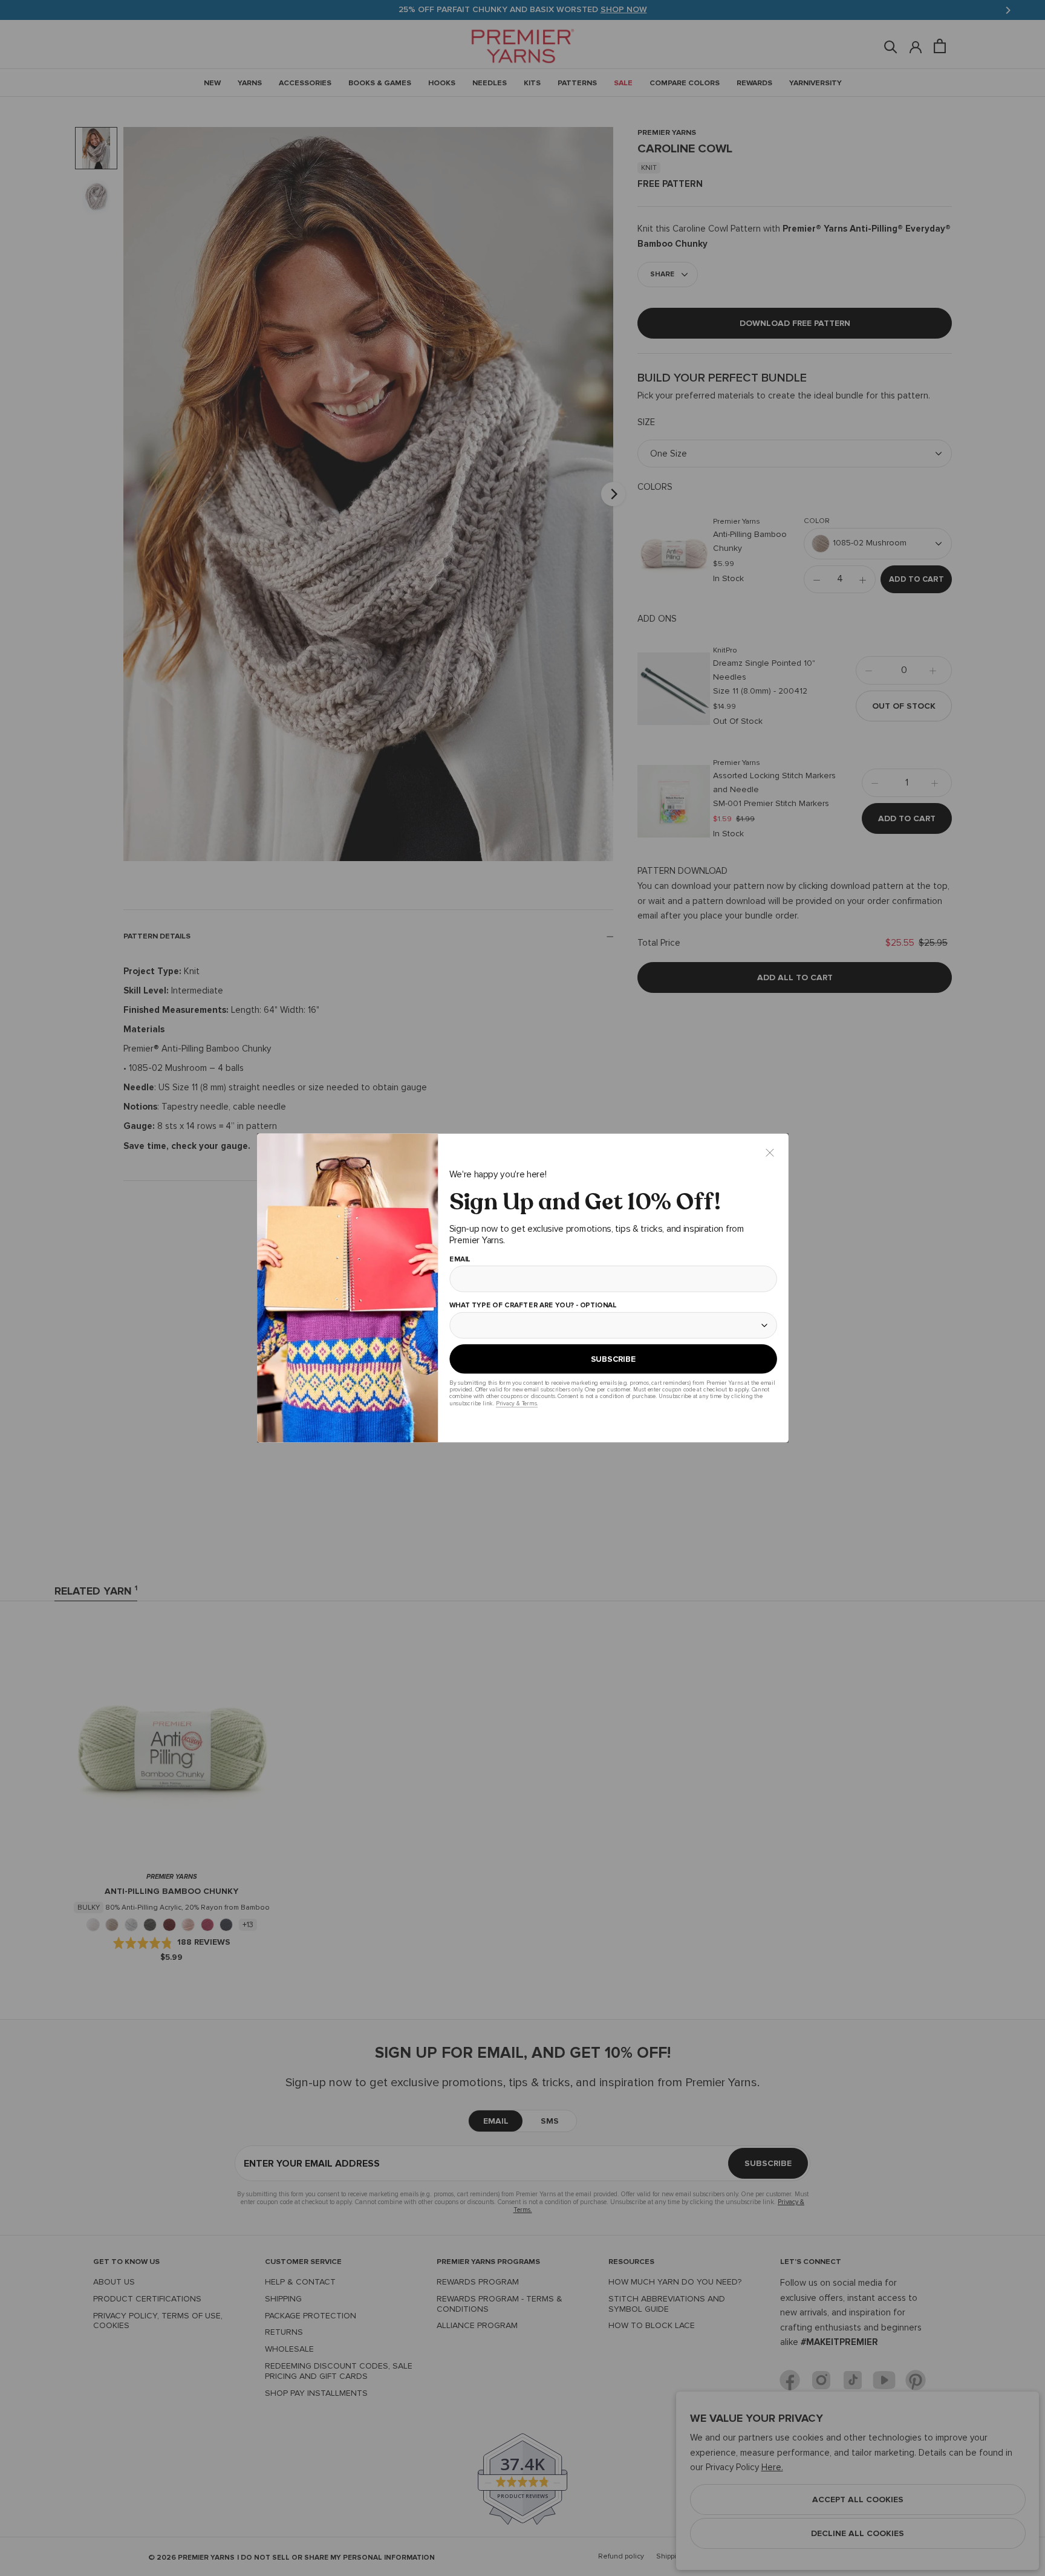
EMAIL (459, 1260)
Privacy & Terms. (516, 1403)
